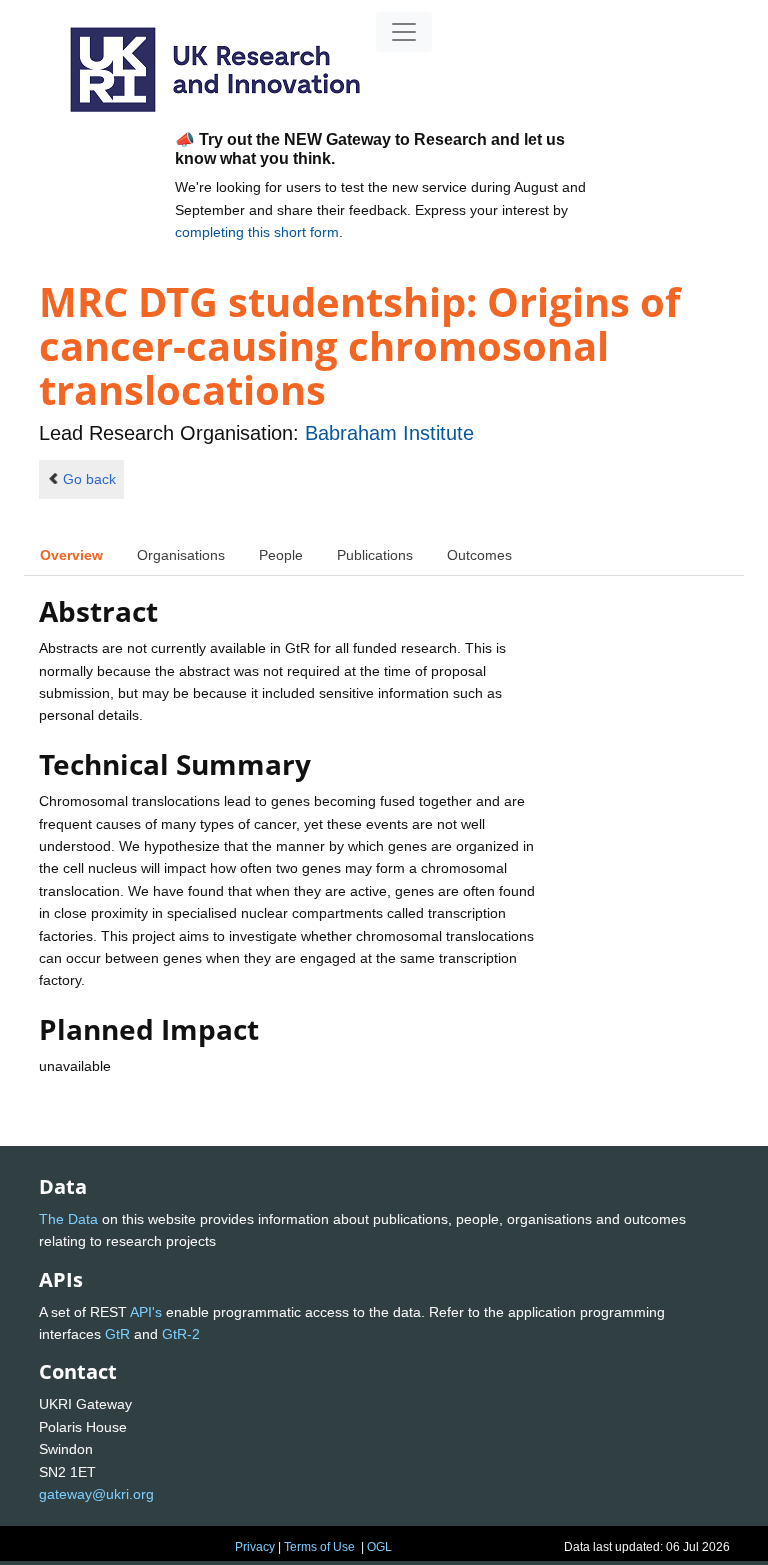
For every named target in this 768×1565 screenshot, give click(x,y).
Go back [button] (89, 479)
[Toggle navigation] (404, 32)
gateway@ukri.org (96, 1494)
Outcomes (479, 555)
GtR (117, 1334)
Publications (375, 555)
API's (146, 1312)
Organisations (181, 555)
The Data (68, 1219)
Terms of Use (319, 1547)
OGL (379, 1547)
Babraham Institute (389, 433)
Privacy (255, 1547)
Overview (71, 555)
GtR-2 (181, 1334)
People (281, 555)
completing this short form (257, 232)
